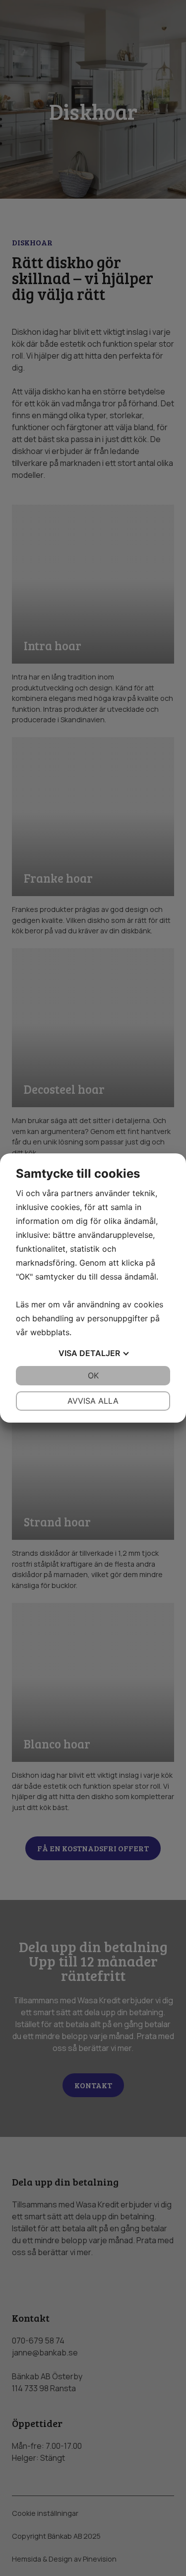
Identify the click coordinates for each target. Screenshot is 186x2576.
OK (93, 1375)
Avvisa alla (93, 1401)
